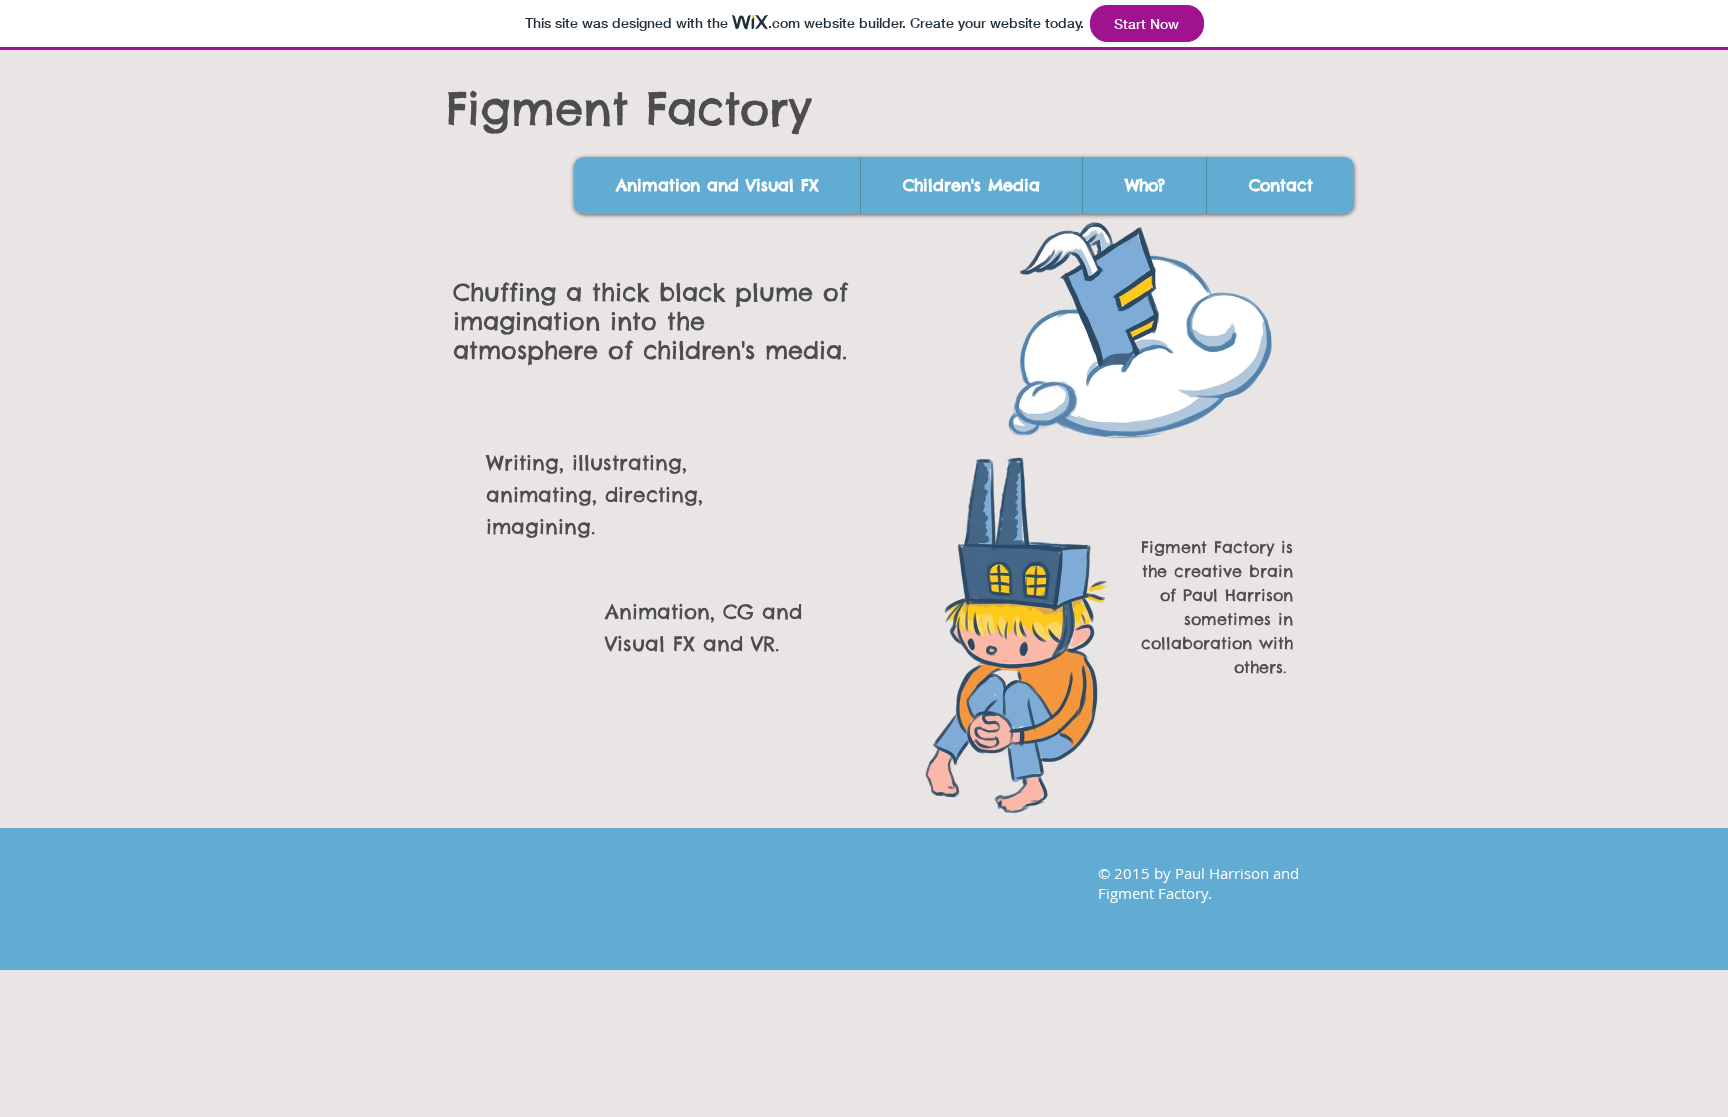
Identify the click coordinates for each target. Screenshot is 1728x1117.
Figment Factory (628, 108)
